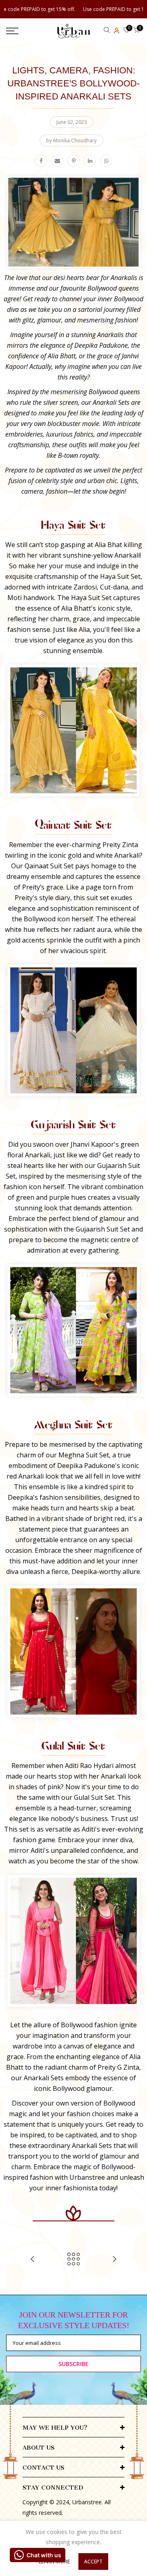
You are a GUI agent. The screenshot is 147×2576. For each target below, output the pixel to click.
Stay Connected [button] (53, 2488)
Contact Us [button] (43, 2468)
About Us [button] (39, 2448)
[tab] (73, 2426)
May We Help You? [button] (55, 2428)
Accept (93, 2562)
